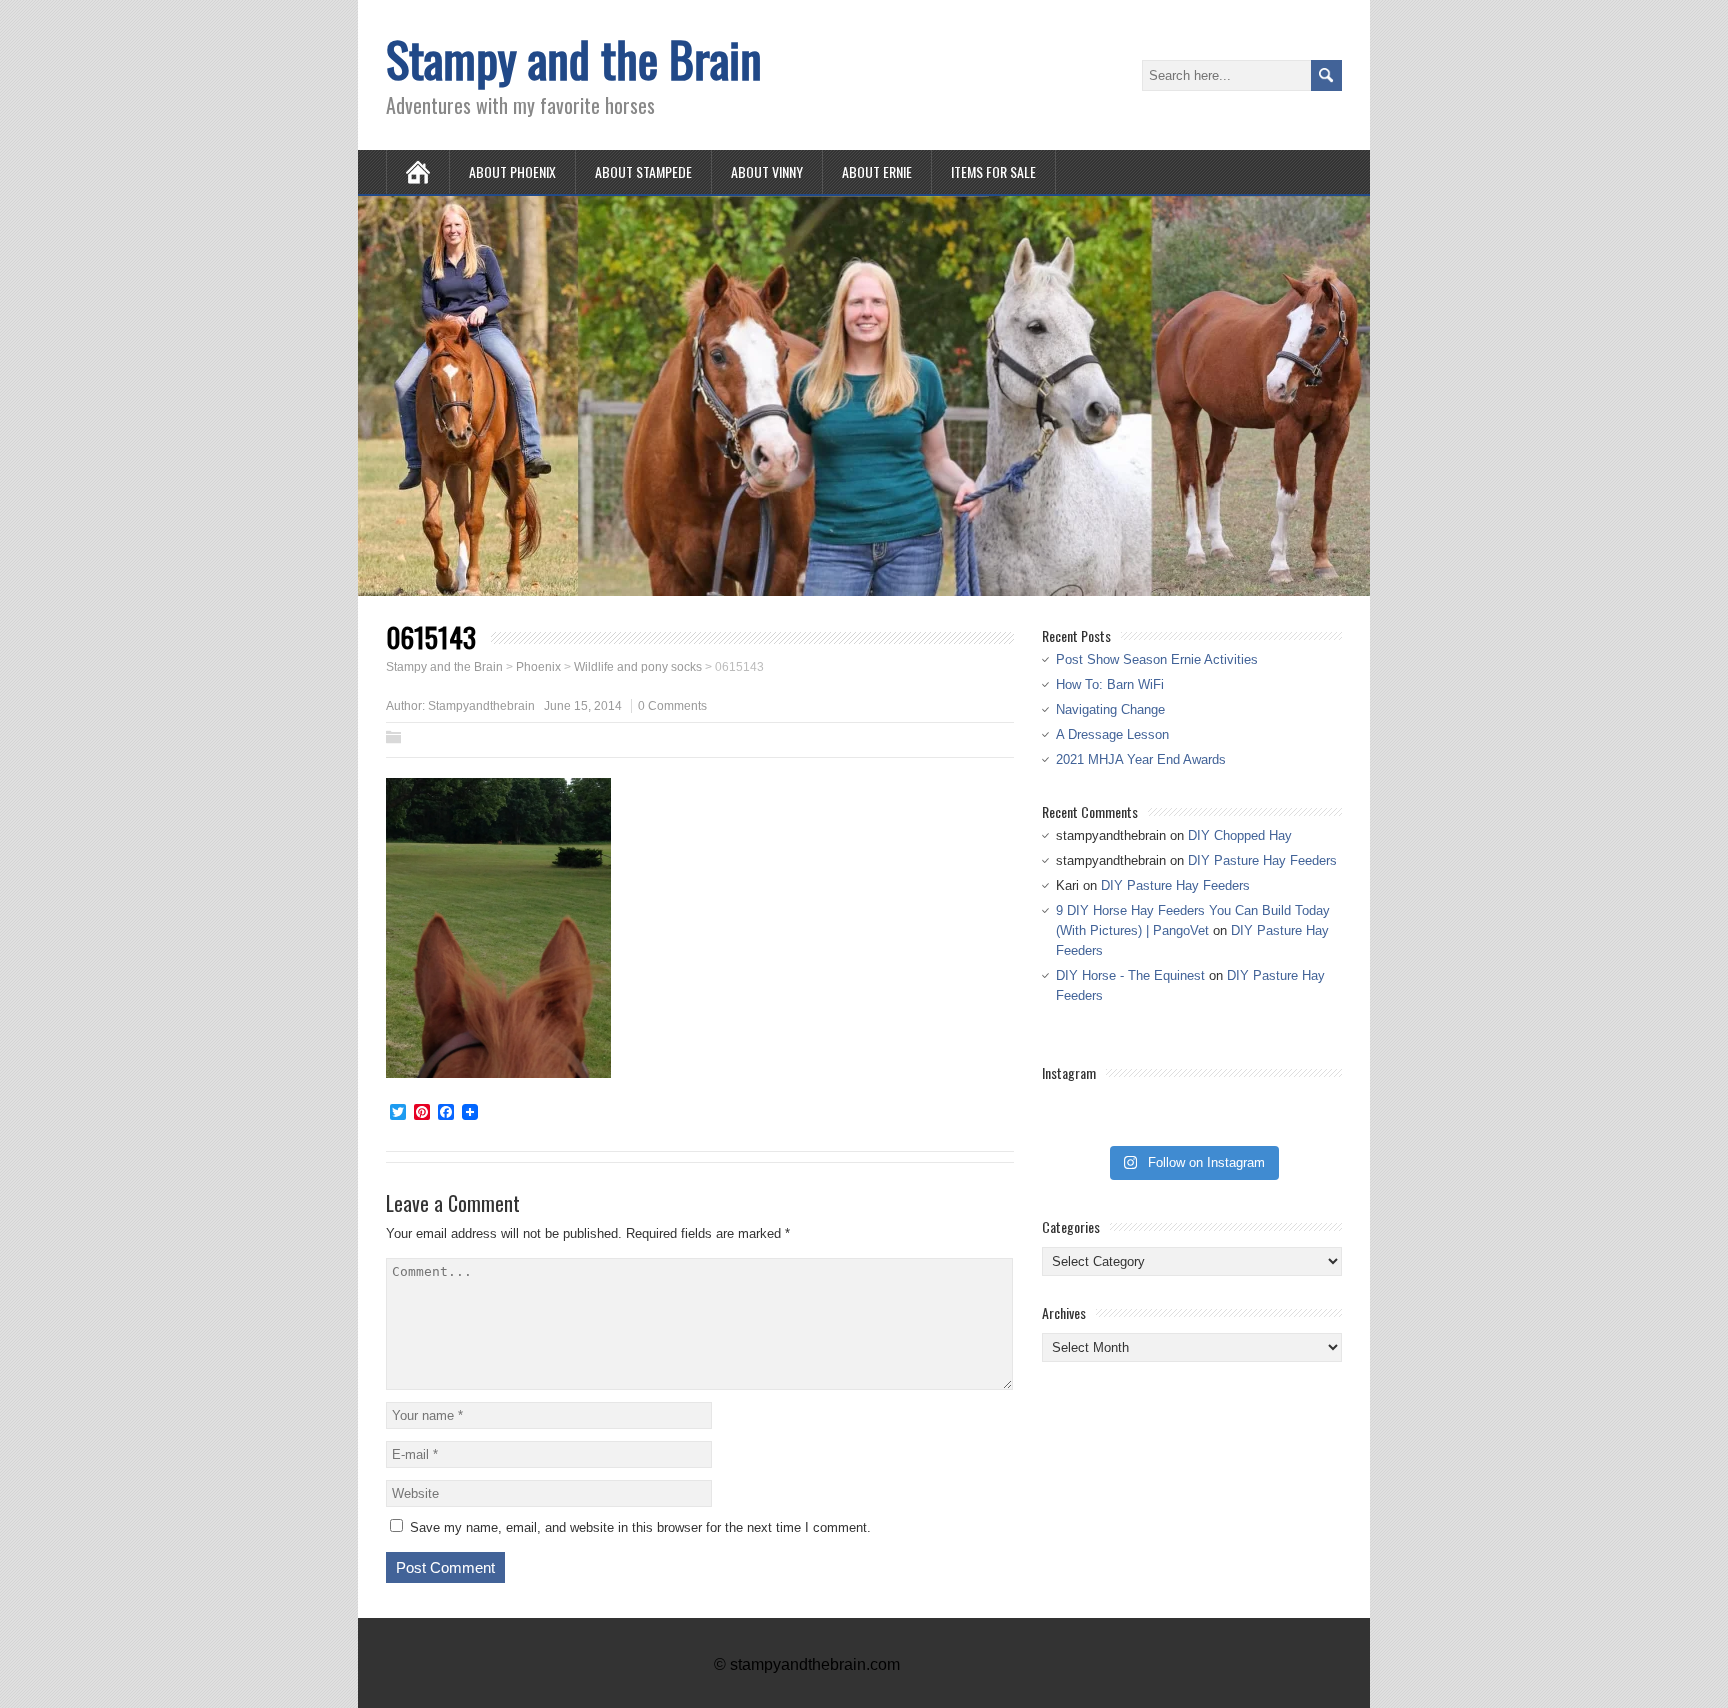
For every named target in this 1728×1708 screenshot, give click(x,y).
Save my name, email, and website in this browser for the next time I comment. (640, 1527)
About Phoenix (512, 171)
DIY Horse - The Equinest (1130, 975)
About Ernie (877, 171)
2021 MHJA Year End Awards (1141, 759)
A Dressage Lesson (1112, 734)
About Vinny (767, 171)
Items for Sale (993, 171)
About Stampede (643, 171)
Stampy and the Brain (574, 58)
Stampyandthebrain (481, 706)
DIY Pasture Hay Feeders (1262, 860)
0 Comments (672, 706)
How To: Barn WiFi (1110, 684)
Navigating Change (1110, 709)
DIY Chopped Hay (1240, 835)
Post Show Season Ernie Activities (1157, 659)
